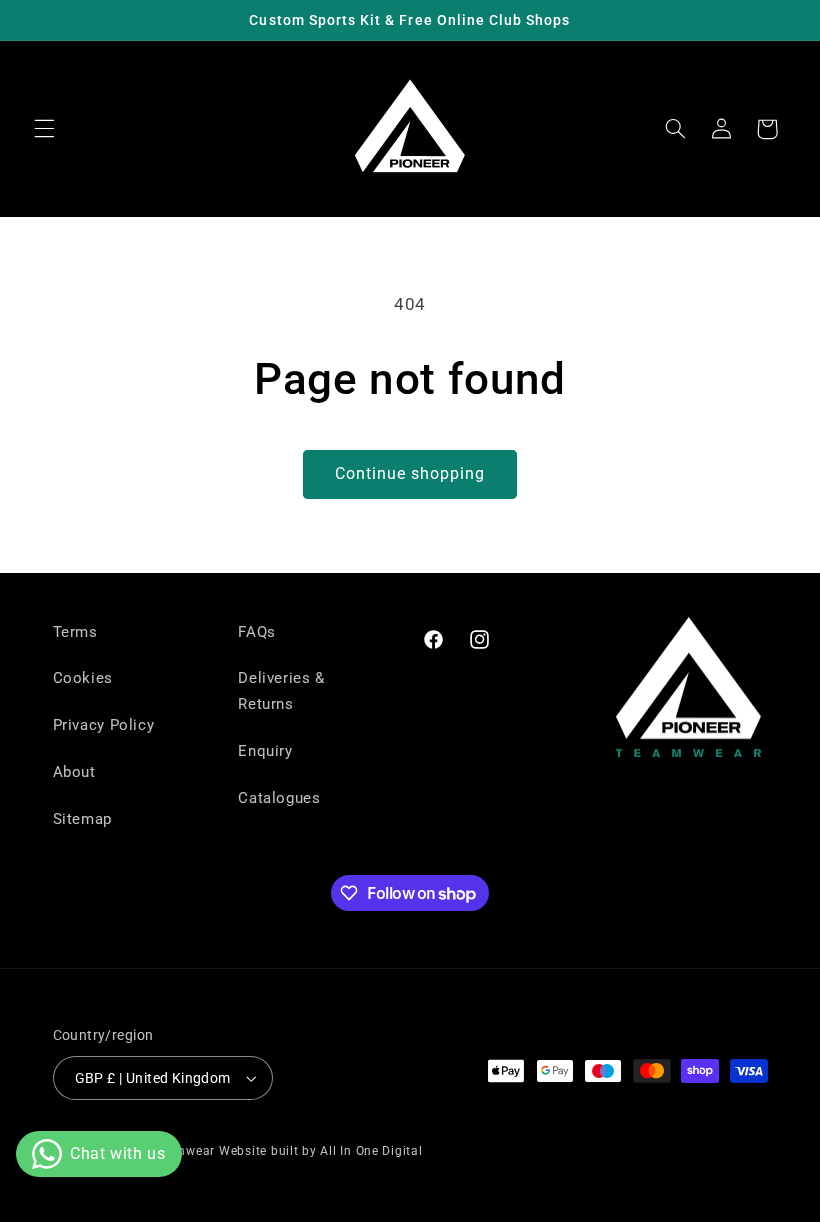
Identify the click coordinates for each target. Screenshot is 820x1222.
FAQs (257, 632)
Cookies (83, 678)
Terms (75, 632)
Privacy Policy (104, 725)
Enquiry (265, 751)
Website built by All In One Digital (321, 1151)
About (74, 772)
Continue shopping (410, 473)
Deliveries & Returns (281, 691)
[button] (44, 129)
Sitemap (82, 819)
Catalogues (279, 798)
